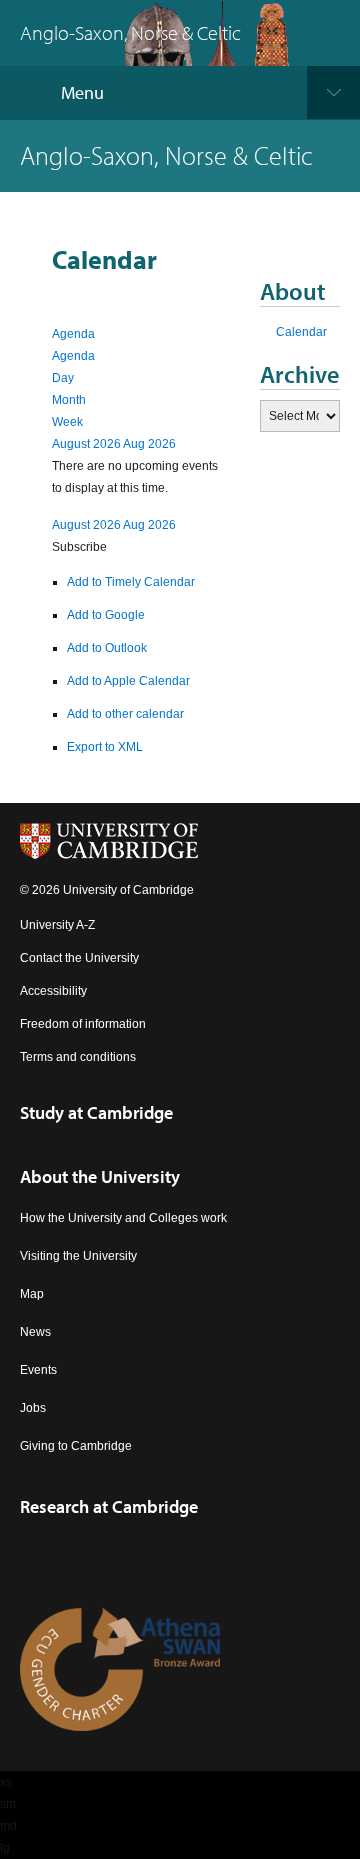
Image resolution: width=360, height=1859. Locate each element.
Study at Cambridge (96, 1112)
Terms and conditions (78, 1057)
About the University (100, 1176)
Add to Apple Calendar (128, 681)
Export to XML (105, 747)
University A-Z (57, 925)
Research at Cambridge (109, 1506)
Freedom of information (83, 1024)
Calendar (301, 332)
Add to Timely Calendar (131, 582)
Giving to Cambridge (76, 1446)
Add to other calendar (125, 714)
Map (32, 1294)
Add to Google (106, 615)
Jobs (33, 1408)
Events (38, 1370)
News (35, 1332)
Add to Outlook (107, 648)
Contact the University (79, 958)
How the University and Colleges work (123, 1218)
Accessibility (53, 991)
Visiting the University (78, 1256)
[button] (79, 547)
